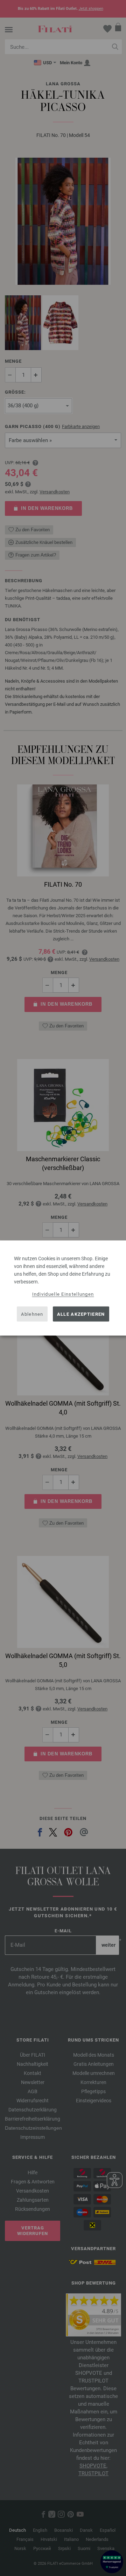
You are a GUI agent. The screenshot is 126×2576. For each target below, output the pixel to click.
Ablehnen (32, 1314)
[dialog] (63, 1288)
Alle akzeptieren (81, 1314)
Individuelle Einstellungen (63, 1294)
